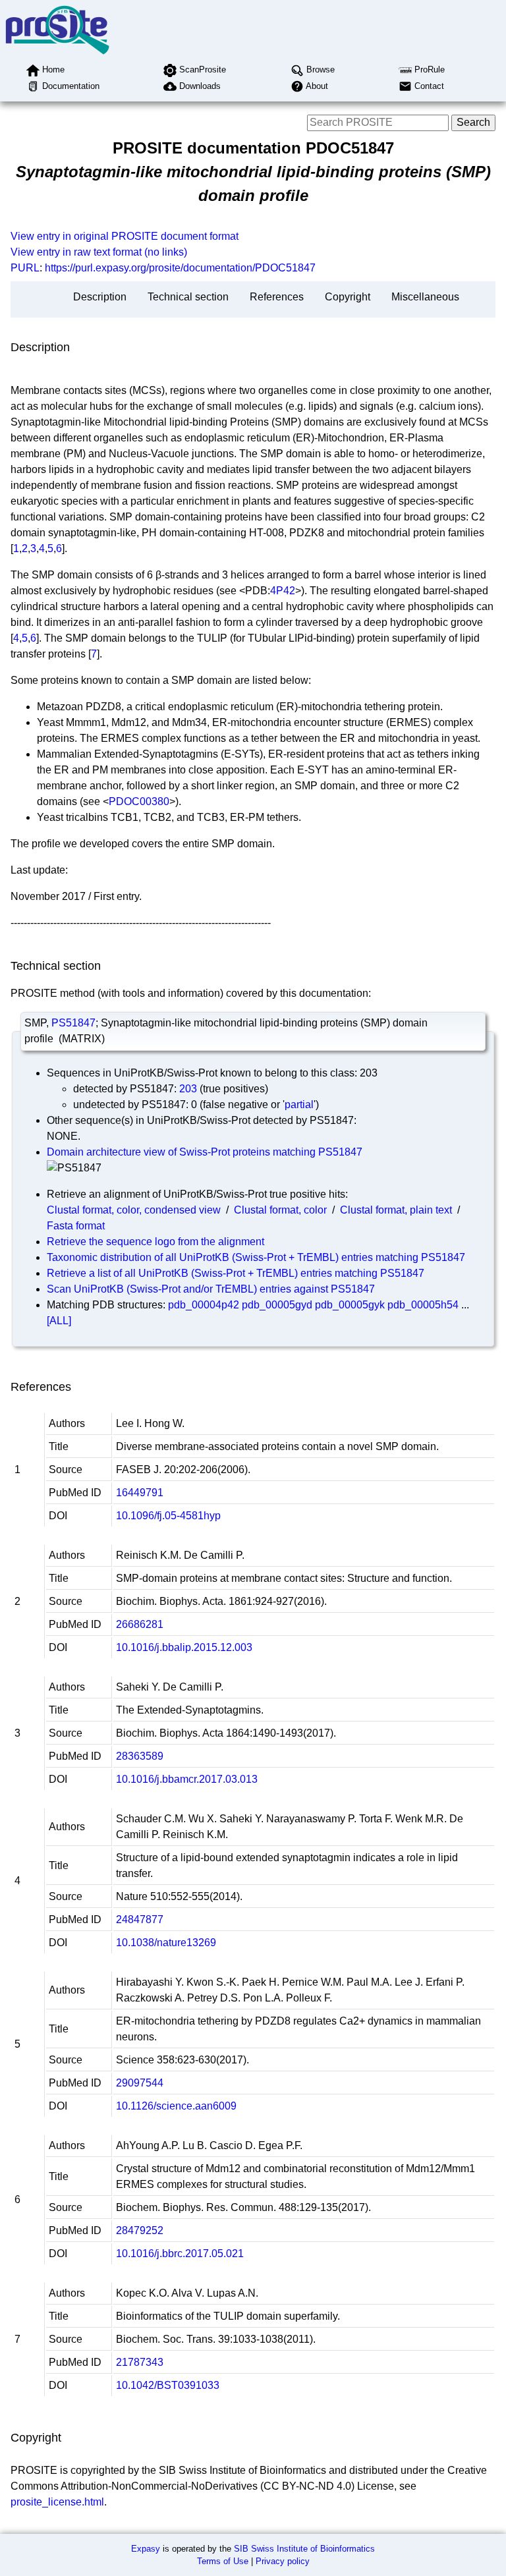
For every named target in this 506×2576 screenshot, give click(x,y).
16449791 (140, 1493)
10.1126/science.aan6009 (176, 2106)
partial (299, 1105)
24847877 (140, 1919)
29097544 (140, 2083)
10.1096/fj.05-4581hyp (168, 1516)
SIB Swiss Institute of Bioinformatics (304, 2549)
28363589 (140, 1756)
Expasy (146, 2549)
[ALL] (59, 1321)
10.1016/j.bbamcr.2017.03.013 (187, 1779)
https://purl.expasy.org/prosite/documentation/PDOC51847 (180, 268)
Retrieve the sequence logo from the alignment (155, 1242)
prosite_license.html (57, 2502)
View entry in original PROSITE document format (125, 236)
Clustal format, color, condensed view (134, 1210)
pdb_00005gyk (350, 1305)
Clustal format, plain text (396, 1210)
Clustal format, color (280, 1210)
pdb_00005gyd (277, 1305)
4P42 (283, 591)
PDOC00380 (139, 801)
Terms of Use (223, 2561)
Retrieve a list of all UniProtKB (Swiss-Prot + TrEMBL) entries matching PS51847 (236, 1273)
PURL (25, 268)
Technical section (188, 297)
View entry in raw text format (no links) (99, 252)
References (277, 297)
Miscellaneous (425, 297)
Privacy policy (283, 2561)
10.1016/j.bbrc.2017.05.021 (180, 2254)
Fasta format (76, 1226)
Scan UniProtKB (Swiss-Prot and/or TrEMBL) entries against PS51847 (211, 1289)
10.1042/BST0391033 (168, 2385)
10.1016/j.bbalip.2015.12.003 (184, 1647)
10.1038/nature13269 (166, 1943)
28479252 (140, 2230)
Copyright (348, 297)
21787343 (140, 2362)
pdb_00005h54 (423, 1305)
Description (100, 297)
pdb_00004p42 (204, 1305)
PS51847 (73, 1023)
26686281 (140, 1624)
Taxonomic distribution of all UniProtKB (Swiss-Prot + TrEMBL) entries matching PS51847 (256, 1257)
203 (188, 1089)
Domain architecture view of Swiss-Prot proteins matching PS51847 (205, 1152)
